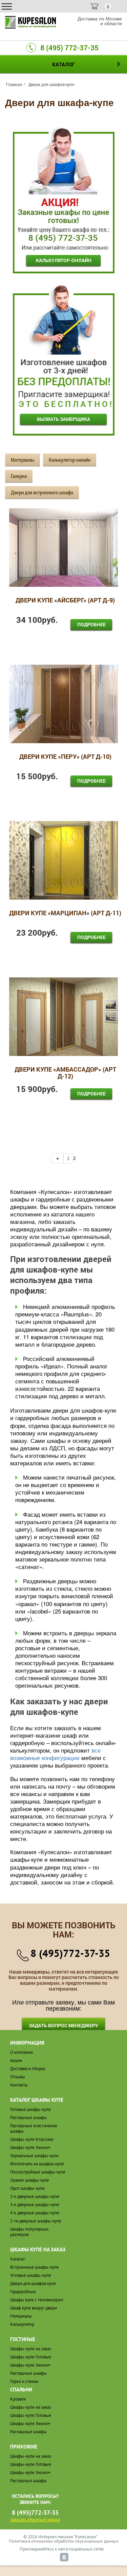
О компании (22, 2052)
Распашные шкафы (28, 2118)
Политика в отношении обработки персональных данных (64, 2541)
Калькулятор (22, 2324)
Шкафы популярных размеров (29, 2232)
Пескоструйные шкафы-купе (38, 2172)
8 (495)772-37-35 (70, 1953)
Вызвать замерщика (63, 419)
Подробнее (91, 624)
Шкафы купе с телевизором (37, 2300)
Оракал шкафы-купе (30, 2180)
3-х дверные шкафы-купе (35, 2205)
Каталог (18, 2259)
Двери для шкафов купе (33, 2283)
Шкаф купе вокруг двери (34, 2308)
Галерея (19, 476)
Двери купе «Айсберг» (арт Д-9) (65, 601)
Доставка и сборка (28, 2069)
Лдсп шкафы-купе (27, 2188)
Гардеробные (23, 2292)
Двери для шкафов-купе (51, 84)
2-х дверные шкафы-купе (35, 2196)
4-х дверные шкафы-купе (35, 2213)
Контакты (19, 2085)
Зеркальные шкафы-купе (34, 2156)
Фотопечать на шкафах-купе (37, 2164)
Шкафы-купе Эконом (30, 2147)
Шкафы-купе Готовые (31, 2357)
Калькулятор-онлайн (64, 260)
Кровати (18, 2399)
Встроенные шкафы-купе (35, 2267)
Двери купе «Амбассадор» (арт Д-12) (65, 1073)
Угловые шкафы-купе (31, 2275)
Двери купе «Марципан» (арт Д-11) (65, 913)
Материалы (23, 460)
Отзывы (18, 2077)
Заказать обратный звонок (35, 2520)
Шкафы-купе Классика (32, 2139)
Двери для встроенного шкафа (42, 492)
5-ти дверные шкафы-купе (36, 2221)
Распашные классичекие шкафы (34, 2128)
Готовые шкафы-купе (30, 2109)
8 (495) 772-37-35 (69, 48)
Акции (16, 2060)
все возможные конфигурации (55, 1754)
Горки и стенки (24, 2381)
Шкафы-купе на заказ (31, 2349)
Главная (14, 84)
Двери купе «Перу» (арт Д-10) (65, 757)
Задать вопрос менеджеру (63, 2025)
